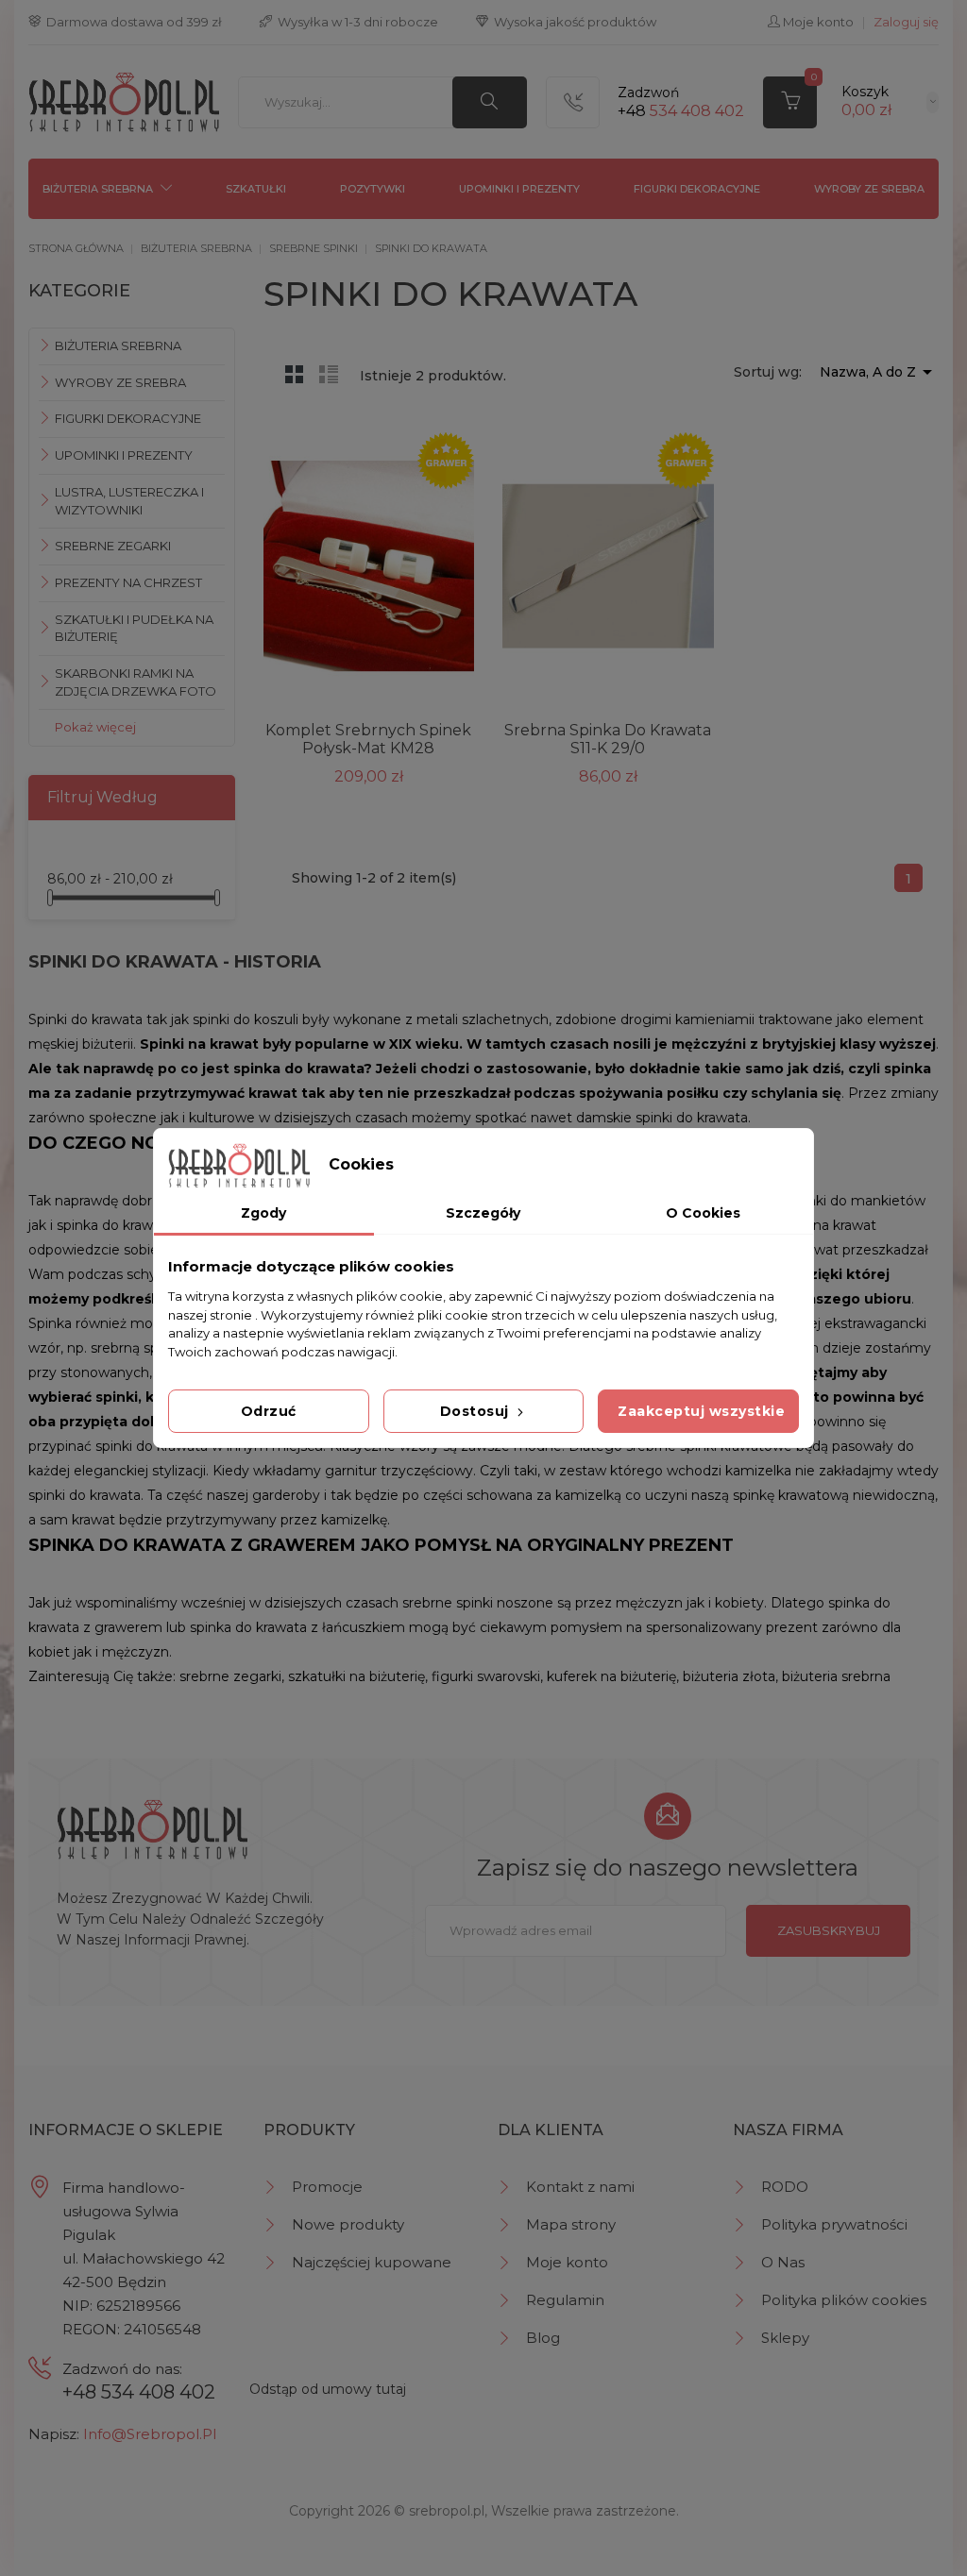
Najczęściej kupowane (372, 2262)
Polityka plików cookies (844, 2300)
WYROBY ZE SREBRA (869, 189)
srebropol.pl (447, 2511)
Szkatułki (256, 189)
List (329, 374)
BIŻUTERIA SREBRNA (98, 189)
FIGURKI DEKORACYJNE (697, 189)
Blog (543, 2338)
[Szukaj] (490, 102)
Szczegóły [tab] (483, 1213)
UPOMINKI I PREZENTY (519, 189)
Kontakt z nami (580, 2187)
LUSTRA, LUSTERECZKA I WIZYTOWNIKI (129, 501)
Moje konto (567, 2262)
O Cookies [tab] (703, 1213)
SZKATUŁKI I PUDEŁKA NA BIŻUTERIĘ (134, 628)
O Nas (783, 2262)
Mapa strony (571, 2224)
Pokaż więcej (95, 727)
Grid (295, 374)
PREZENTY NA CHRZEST (128, 582)
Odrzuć (269, 1411)
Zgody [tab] (263, 1213)
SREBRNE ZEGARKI (113, 546)
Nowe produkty (348, 2224)
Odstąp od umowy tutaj (328, 2389)
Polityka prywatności (834, 2224)
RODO (785, 2187)
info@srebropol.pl (150, 2434)
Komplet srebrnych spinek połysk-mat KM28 (368, 739)
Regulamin (565, 2300)
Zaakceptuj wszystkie (701, 1411)
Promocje (327, 2187)
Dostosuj (477, 1411)
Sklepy (785, 2338)
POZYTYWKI (373, 189)
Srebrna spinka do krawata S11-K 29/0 (608, 739)
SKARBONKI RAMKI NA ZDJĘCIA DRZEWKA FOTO (136, 682)
